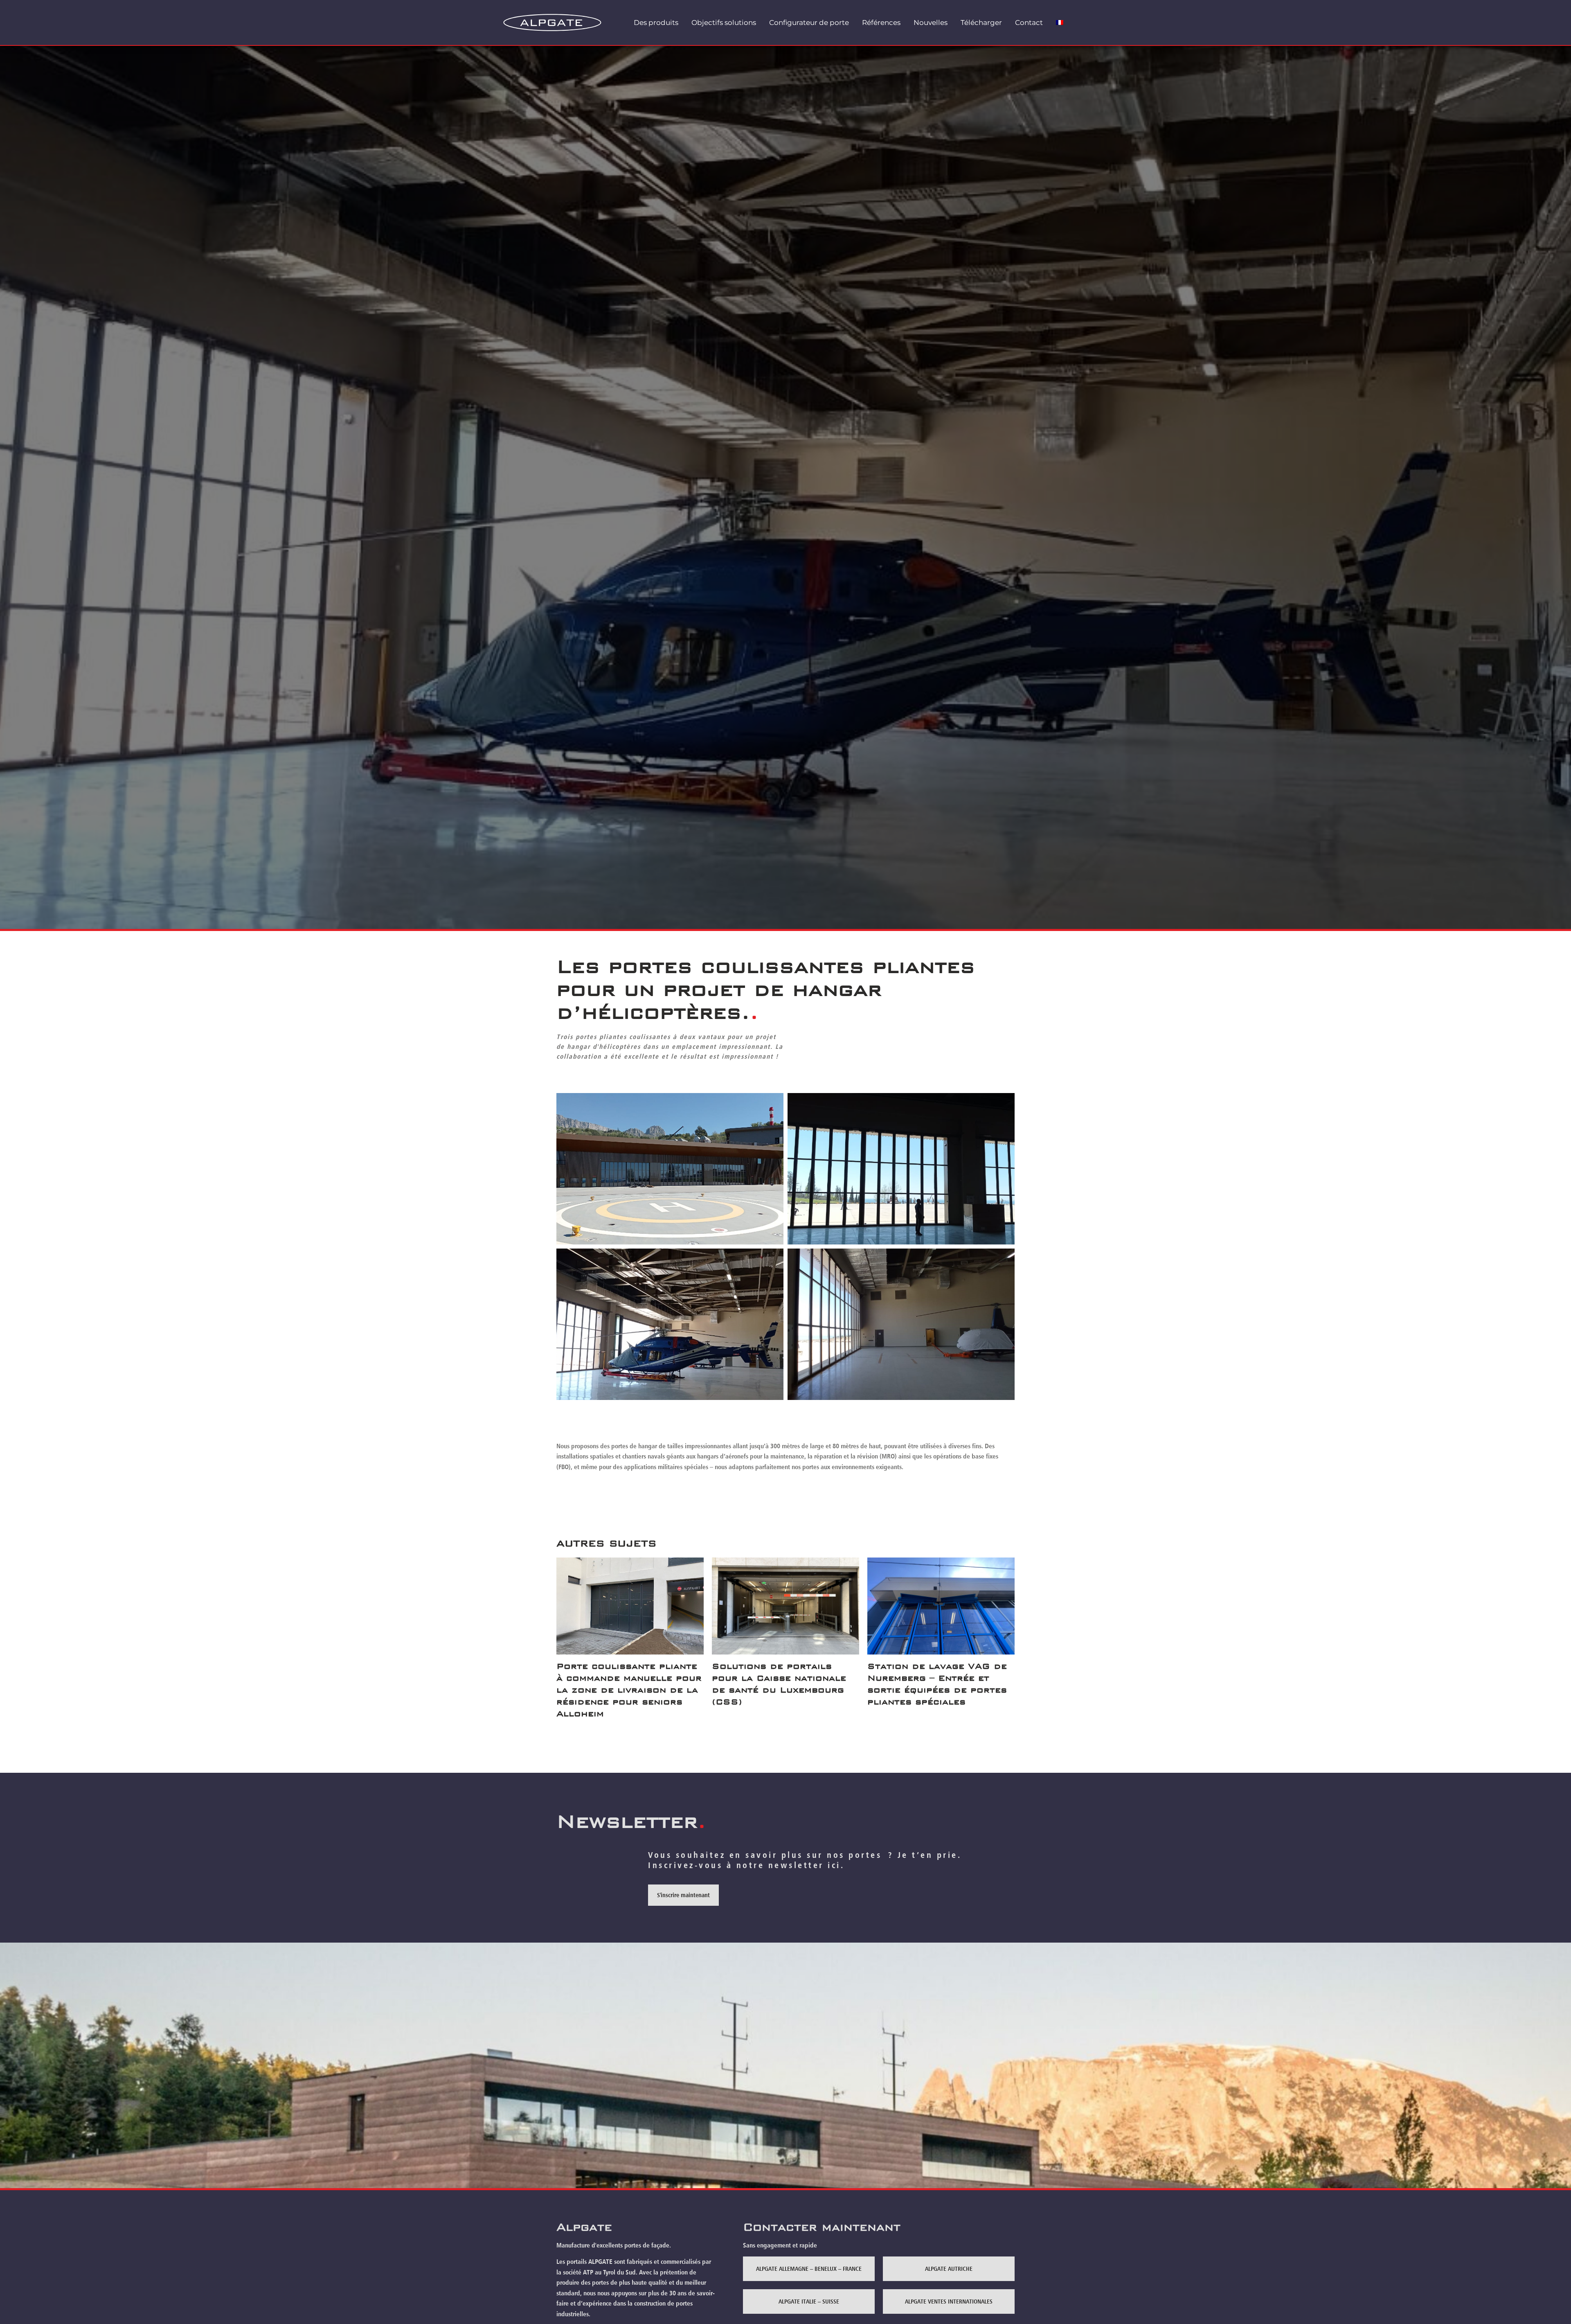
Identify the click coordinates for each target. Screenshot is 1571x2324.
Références (881, 23)
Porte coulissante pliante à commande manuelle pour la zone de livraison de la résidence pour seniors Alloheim (629, 1690)
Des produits (656, 23)
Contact (1029, 23)
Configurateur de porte (809, 23)
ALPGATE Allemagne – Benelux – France (809, 2269)
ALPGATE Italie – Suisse (809, 2301)
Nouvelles (931, 23)
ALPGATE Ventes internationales (949, 2301)
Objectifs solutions (724, 23)
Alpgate (584, 2227)
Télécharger (981, 23)
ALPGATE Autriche (949, 2269)
